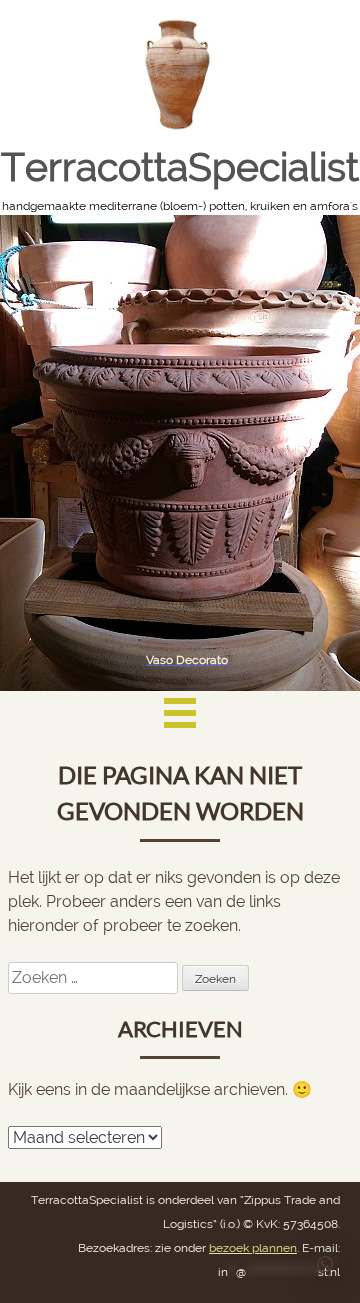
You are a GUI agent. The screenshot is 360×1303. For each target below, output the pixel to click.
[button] (325, 1264)
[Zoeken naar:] (95, 977)
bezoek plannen (253, 1248)
